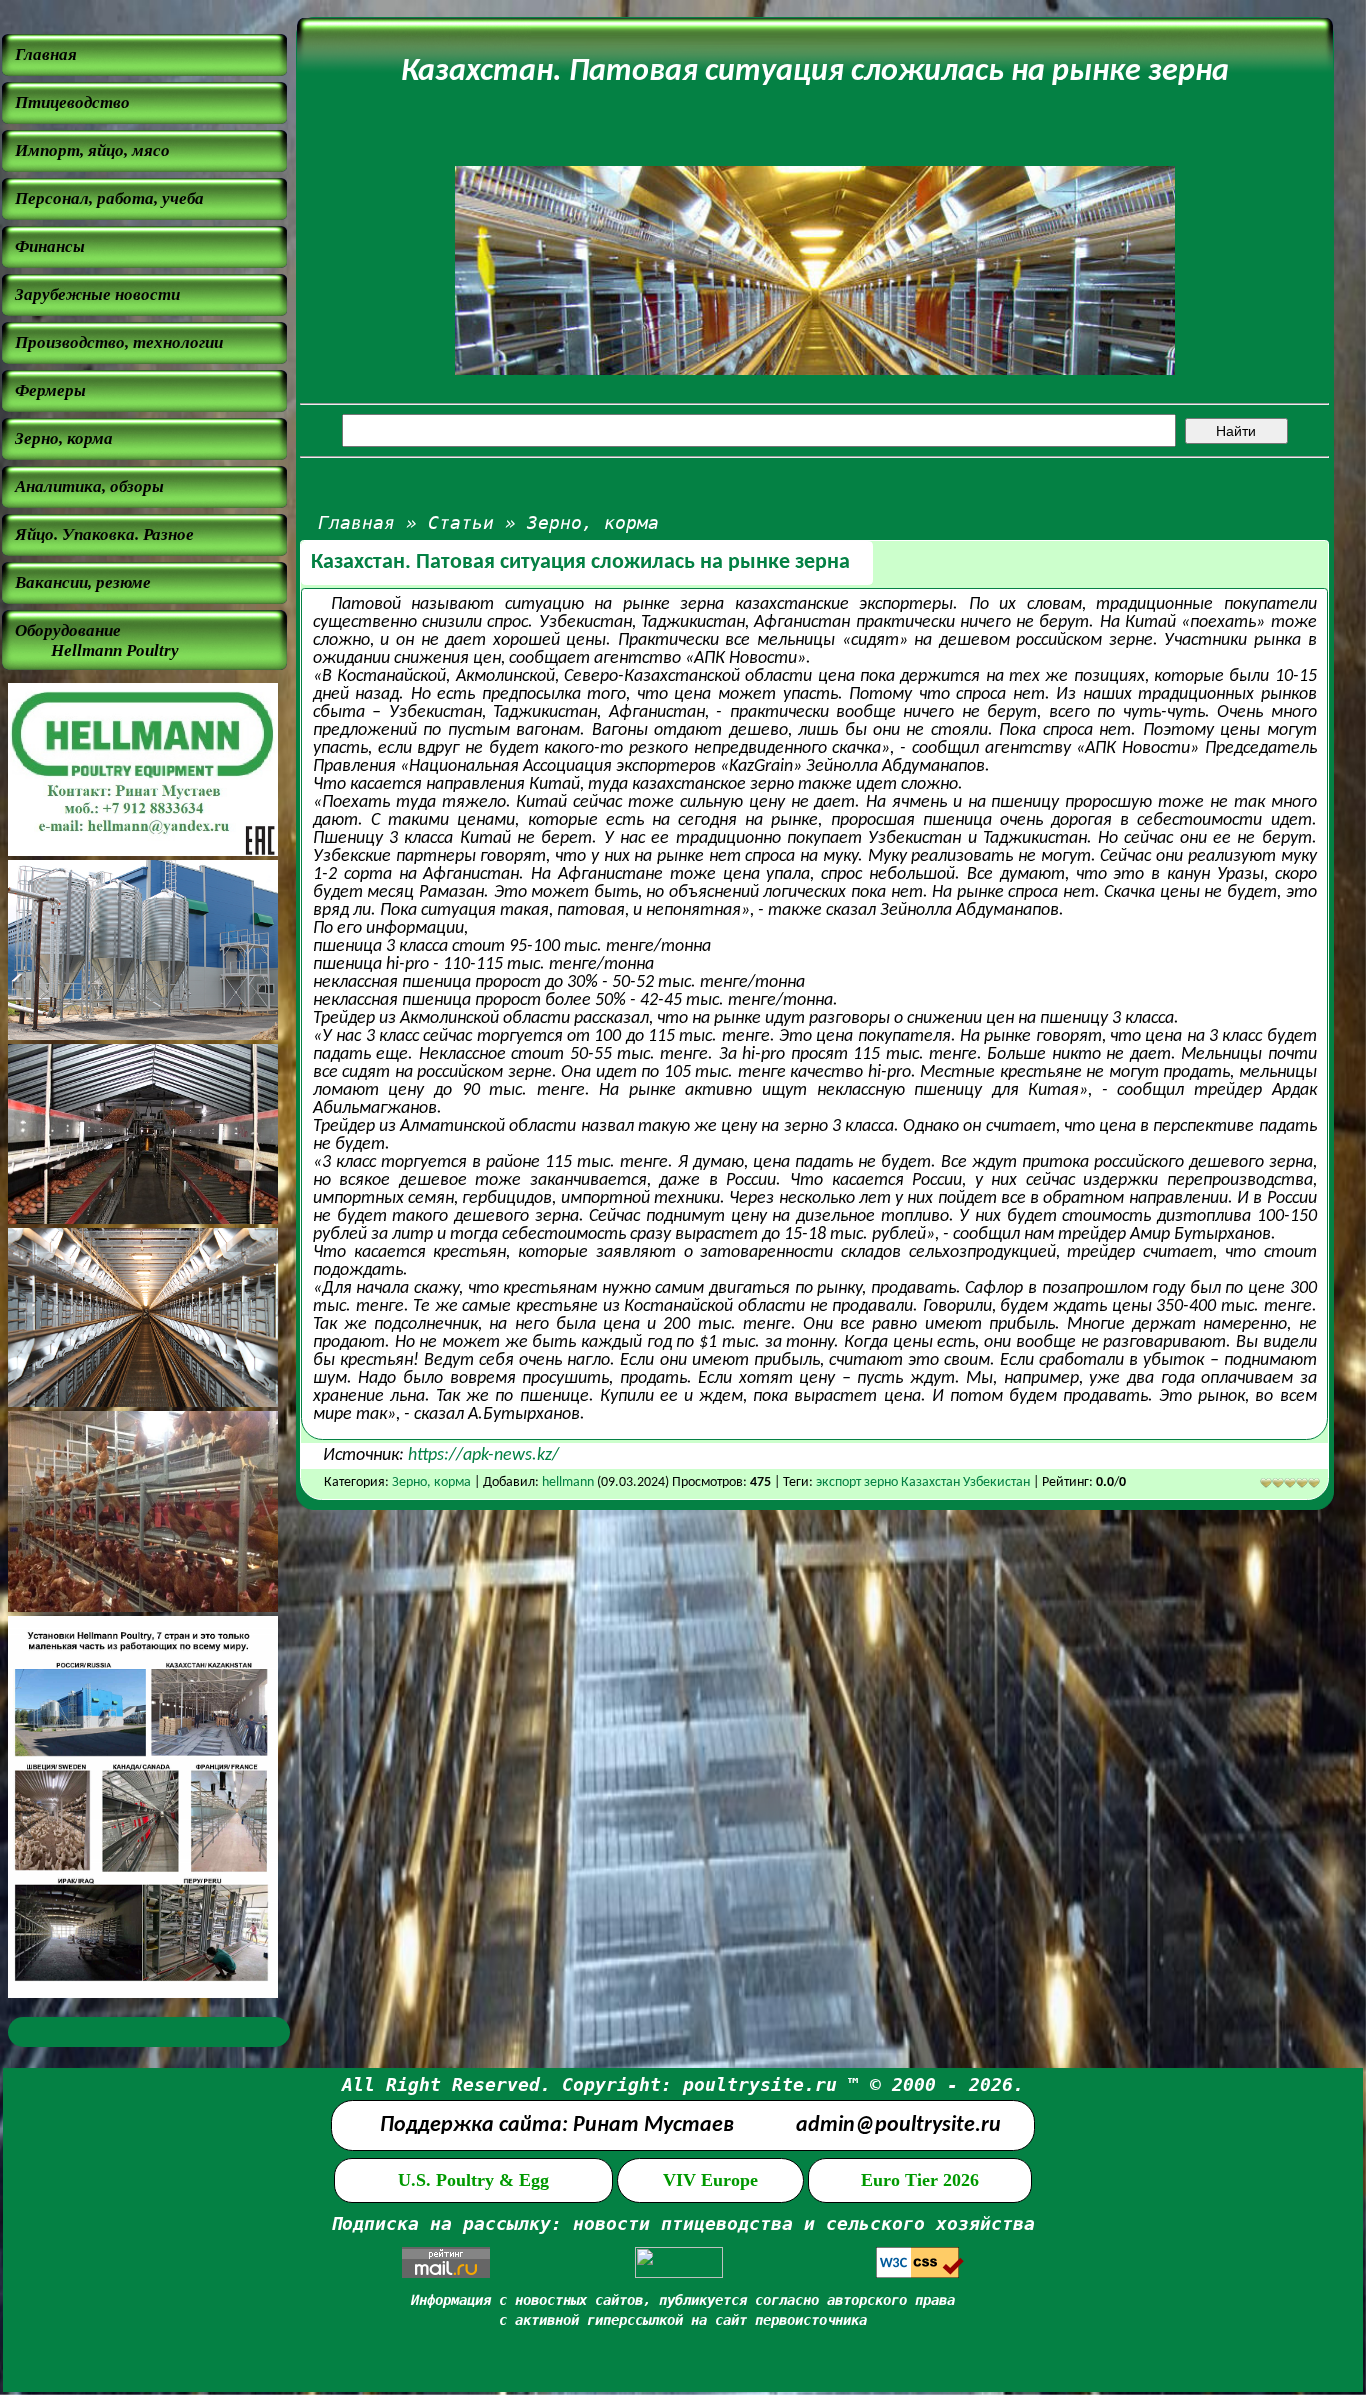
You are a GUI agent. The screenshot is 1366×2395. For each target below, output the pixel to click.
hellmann (568, 1482)
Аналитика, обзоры (89, 486)
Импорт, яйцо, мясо (92, 150)
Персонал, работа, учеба (109, 198)
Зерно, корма (64, 438)
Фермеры (50, 390)
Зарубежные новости (97, 294)
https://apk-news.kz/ (483, 1455)
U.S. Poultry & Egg (473, 2180)
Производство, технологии (119, 342)
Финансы (50, 246)
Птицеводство (72, 102)
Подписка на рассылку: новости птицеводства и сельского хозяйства (683, 2223)
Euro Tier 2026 (920, 2180)
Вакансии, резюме (83, 582)
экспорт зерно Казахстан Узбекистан (924, 1482)
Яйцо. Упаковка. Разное (104, 534)
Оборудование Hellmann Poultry (97, 640)
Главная (46, 54)
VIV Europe (710, 2180)
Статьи (461, 522)
